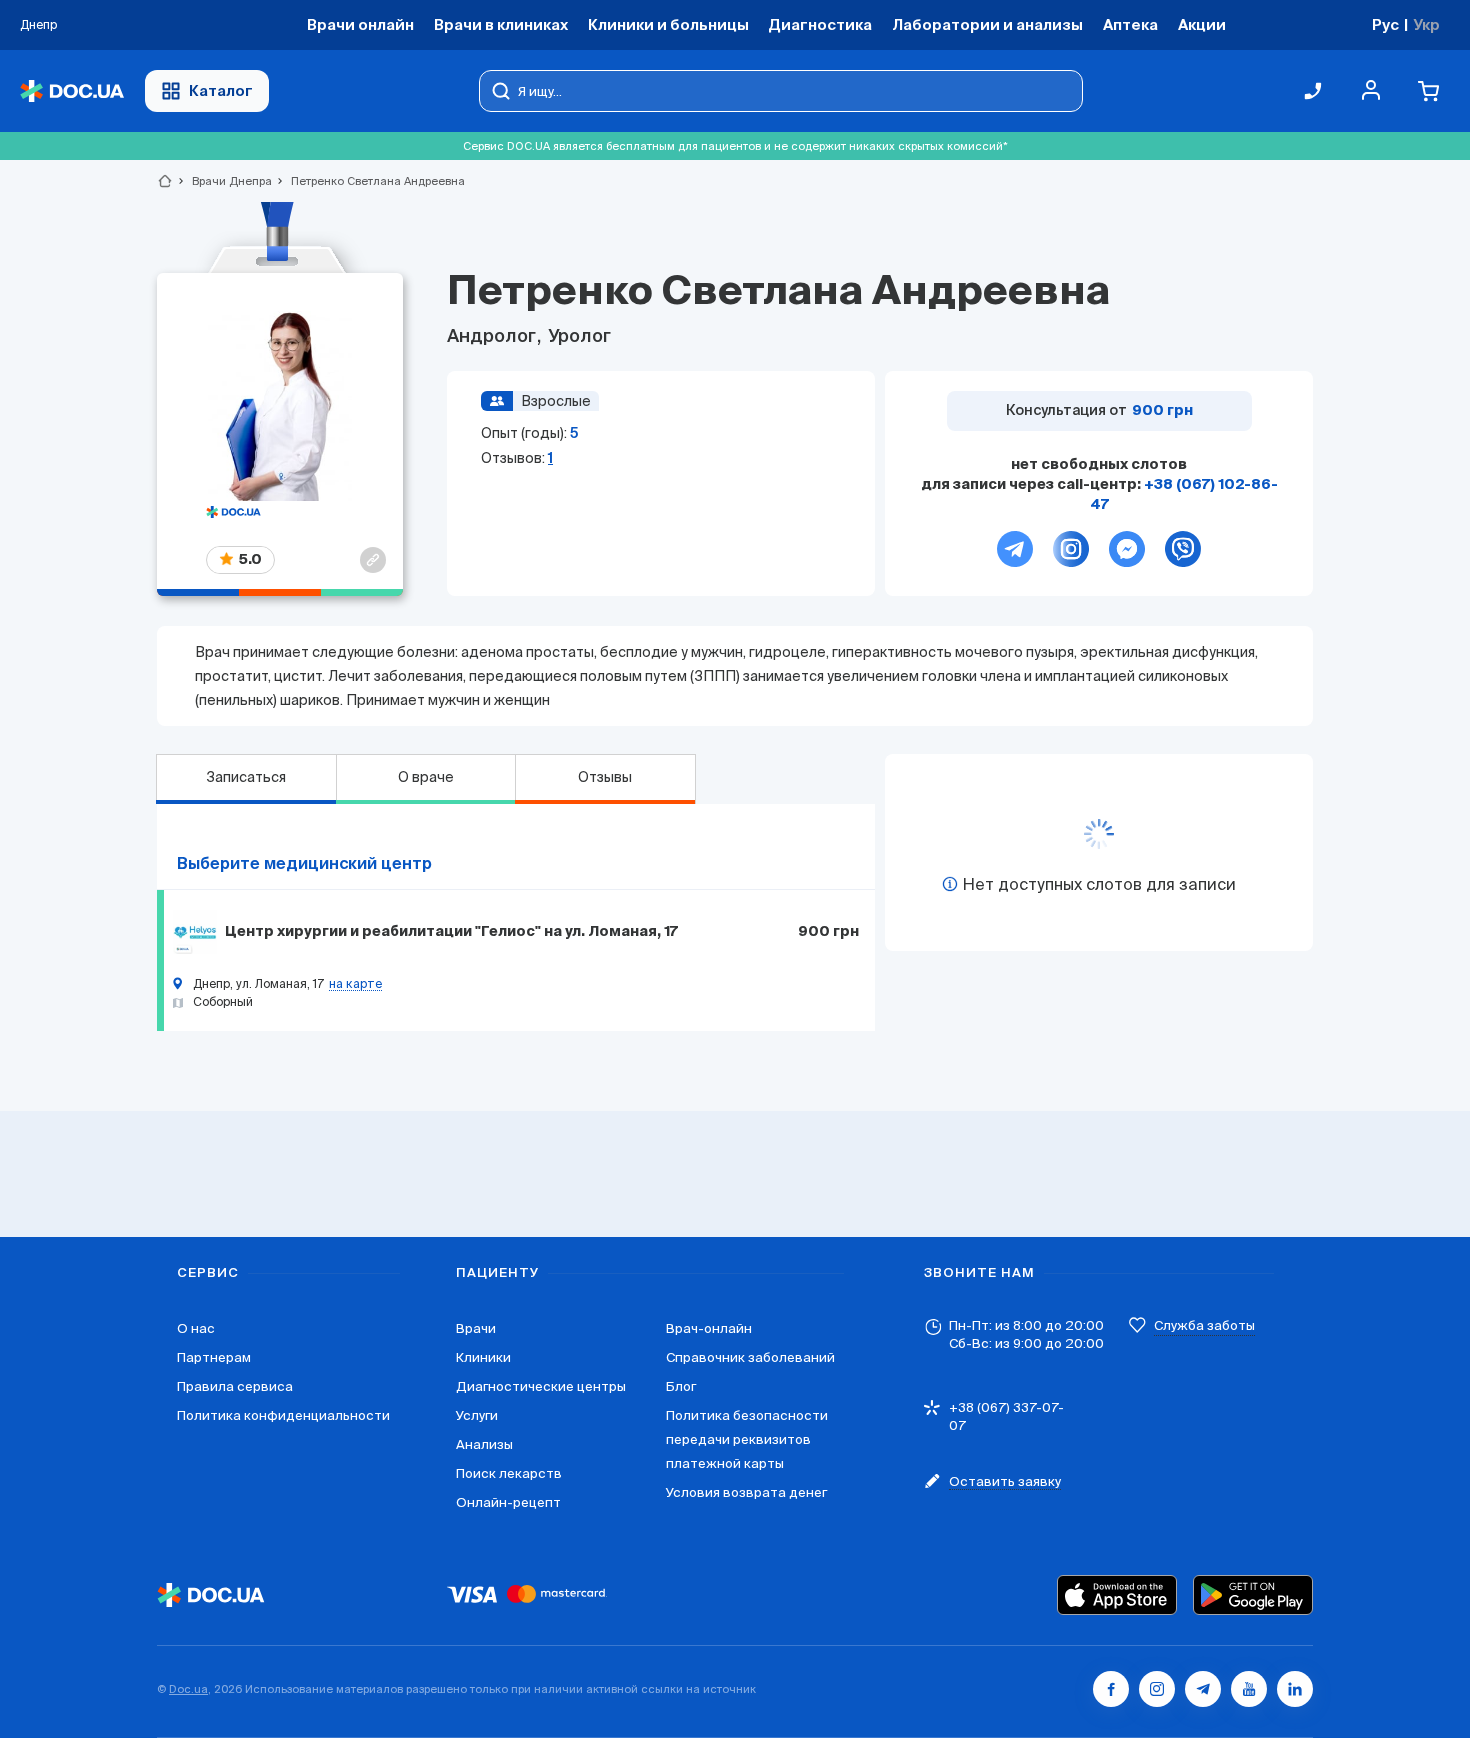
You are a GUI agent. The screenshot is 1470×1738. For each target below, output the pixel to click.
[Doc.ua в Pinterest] (1295, 1689)
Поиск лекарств (509, 1473)
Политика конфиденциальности (283, 1415)
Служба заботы (1204, 1325)
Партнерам (214, 1357)
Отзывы (605, 777)
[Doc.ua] (72, 91)
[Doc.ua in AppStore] (1117, 1595)
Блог (681, 1386)
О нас (196, 1328)
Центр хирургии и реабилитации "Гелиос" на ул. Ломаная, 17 (451, 932)
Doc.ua (188, 1689)
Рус (1385, 24)
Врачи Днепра (223, 181)
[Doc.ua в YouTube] (1249, 1689)
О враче (426, 777)
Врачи (476, 1328)
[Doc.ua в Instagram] (1157, 1689)
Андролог (493, 337)
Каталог (221, 90)
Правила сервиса (235, 1386)
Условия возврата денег (746, 1492)
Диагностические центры (541, 1386)
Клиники (483, 1357)
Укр (1426, 24)
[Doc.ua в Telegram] (1203, 1689)
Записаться (246, 777)
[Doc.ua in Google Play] (1253, 1595)
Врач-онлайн (709, 1328)
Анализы (484, 1444)
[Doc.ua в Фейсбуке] (1111, 1689)
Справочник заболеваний (750, 1357)
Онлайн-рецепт (508, 1502)
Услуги (477, 1415)
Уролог (577, 337)
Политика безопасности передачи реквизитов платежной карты (747, 1439)
